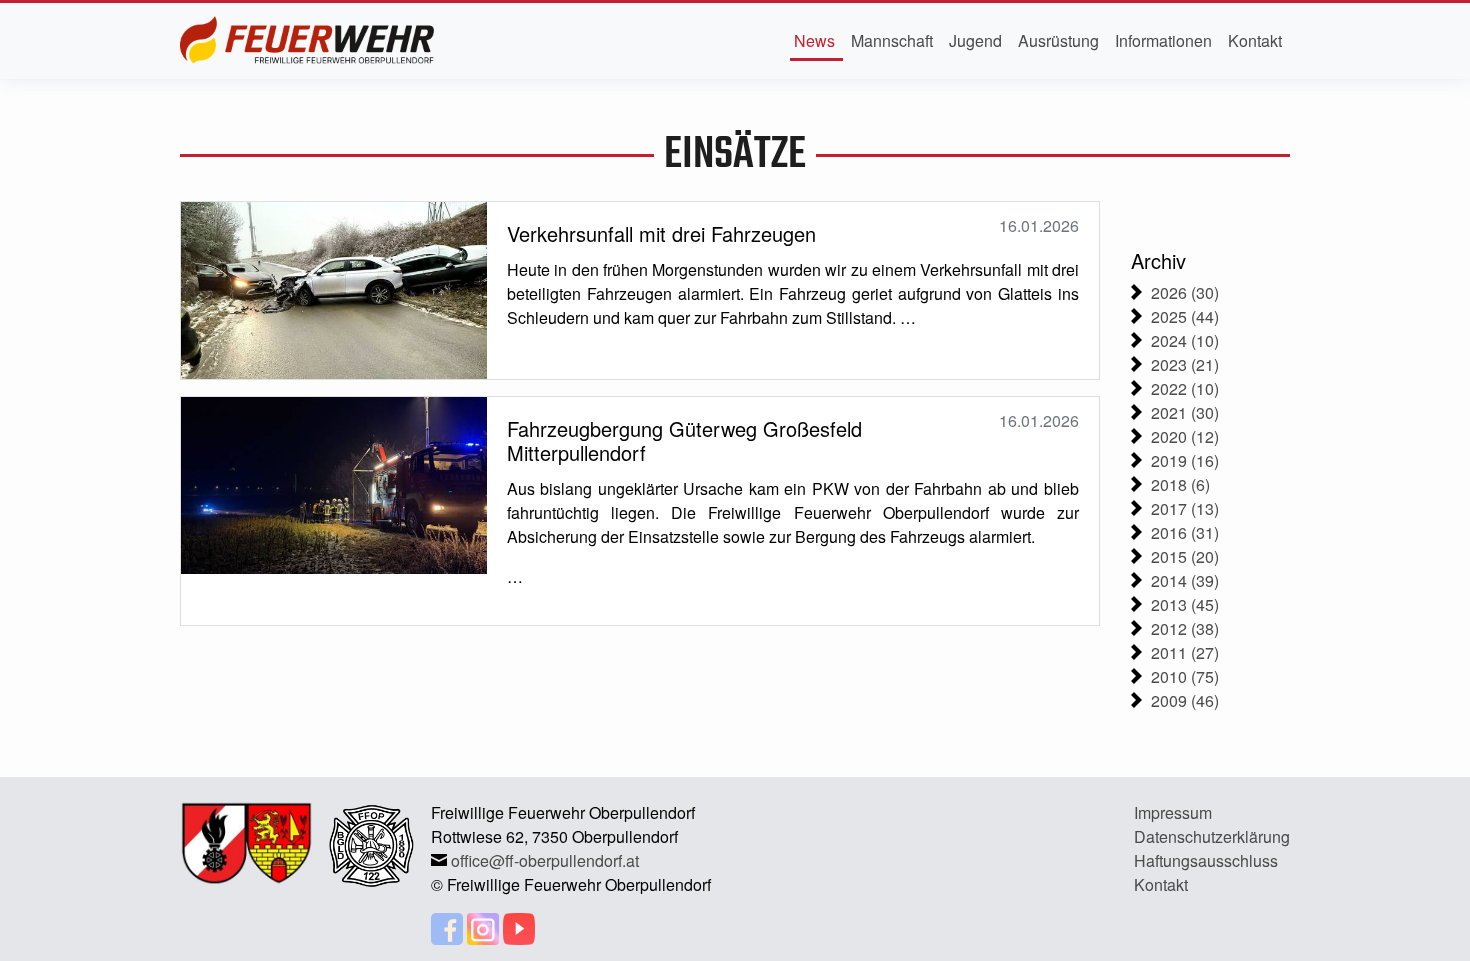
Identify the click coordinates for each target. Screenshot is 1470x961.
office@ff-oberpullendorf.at (545, 860)
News (814, 40)
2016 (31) (1185, 532)
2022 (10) (1185, 388)
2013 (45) (1185, 604)
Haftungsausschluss (1206, 860)
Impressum (1173, 812)
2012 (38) (1185, 628)
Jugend (975, 40)
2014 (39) (1185, 580)
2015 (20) (1185, 556)
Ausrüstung (1058, 40)
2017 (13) (1185, 508)
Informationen (1163, 40)
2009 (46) (1185, 700)
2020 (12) (1185, 436)
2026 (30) (1185, 292)
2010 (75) (1185, 676)
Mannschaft (892, 40)
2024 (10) (1185, 340)
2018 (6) (1180, 484)
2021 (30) (1185, 412)
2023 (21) (1185, 364)
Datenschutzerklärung (1212, 836)
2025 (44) (1185, 316)
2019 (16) (1185, 460)
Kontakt (1255, 40)
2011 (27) (1185, 652)
